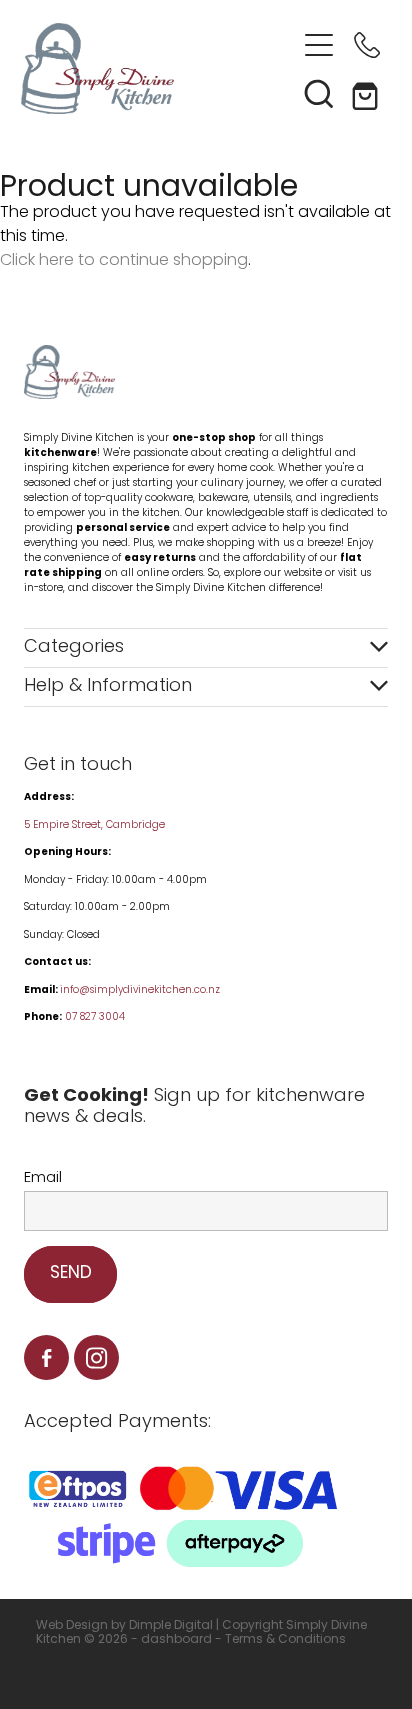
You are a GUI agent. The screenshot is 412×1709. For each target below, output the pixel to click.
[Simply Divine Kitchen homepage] (158, 68)
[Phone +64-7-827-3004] (367, 45)
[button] (319, 93)
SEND (71, 1274)
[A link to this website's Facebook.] (46, 1357)
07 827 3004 (95, 1017)
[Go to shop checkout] (367, 93)
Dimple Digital (171, 1626)
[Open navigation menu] (319, 45)
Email (43, 1178)
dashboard (176, 1640)
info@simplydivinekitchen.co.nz (140, 990)
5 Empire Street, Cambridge (96, 825)
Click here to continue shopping (124, 261)
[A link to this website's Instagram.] (96, 1357)
